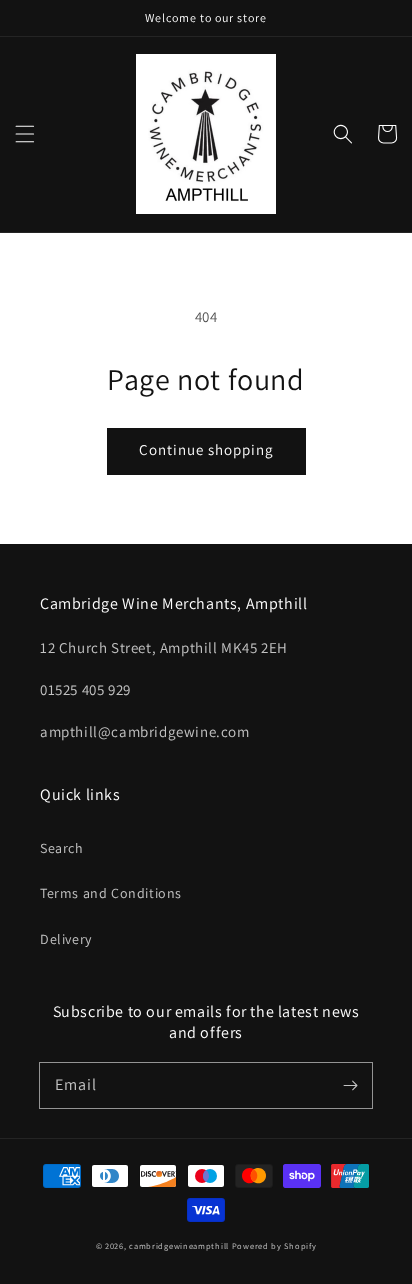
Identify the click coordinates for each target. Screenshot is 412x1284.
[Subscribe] (350, 1085)
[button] (25, 134)
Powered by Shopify (274, 1245)
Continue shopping (206, 449)
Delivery (66, 939)
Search (62, 848)
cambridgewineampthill (179, 1245)
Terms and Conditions (111, 893)
